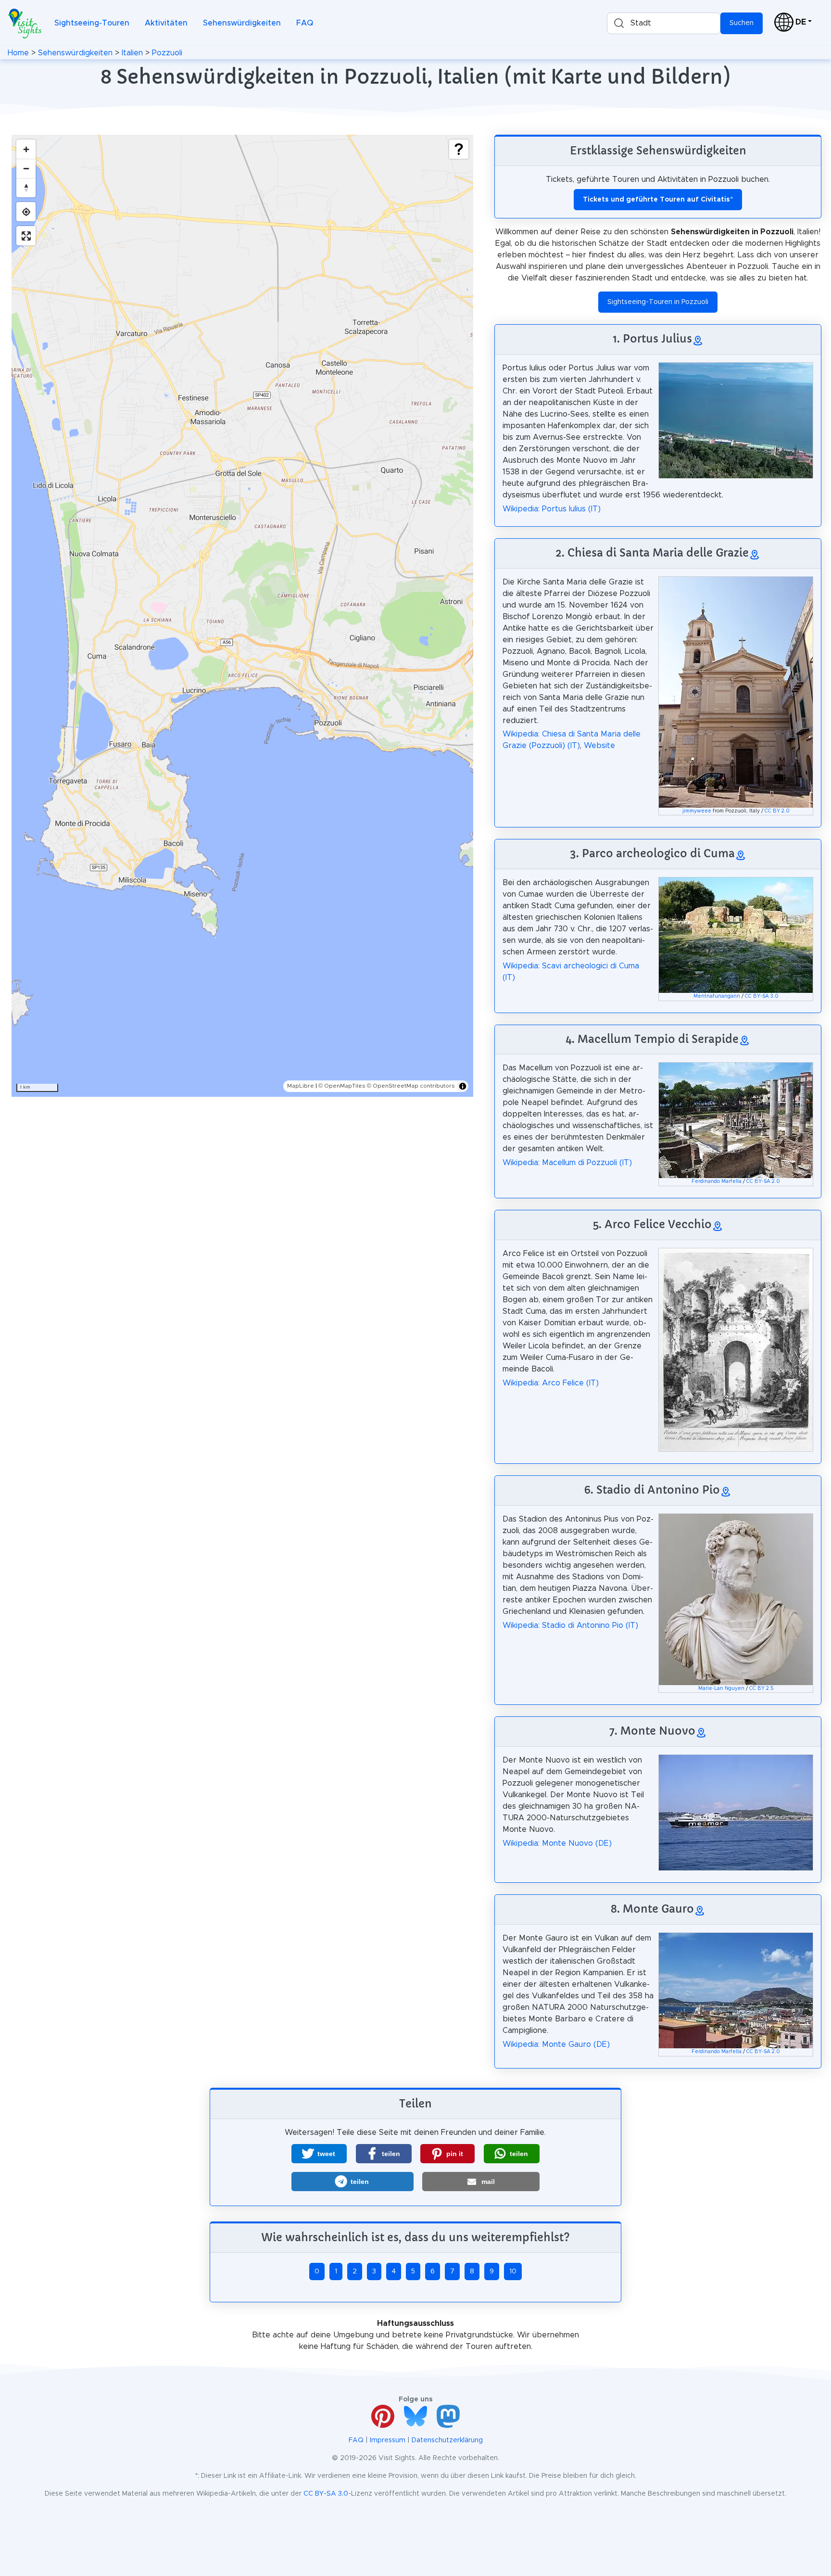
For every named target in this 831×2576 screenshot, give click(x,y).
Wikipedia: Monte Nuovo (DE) (557, 1843)
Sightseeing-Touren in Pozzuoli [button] (658, 302)
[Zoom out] (26, 168)
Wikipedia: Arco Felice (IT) (551, 1383)
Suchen (742, 23)
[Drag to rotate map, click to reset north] (26, 188)
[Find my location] (26, 212)
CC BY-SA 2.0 (763, 1181)
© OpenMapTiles (342, 1086)
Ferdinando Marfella (717, 1181)
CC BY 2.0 (777, 811)
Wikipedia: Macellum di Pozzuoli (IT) (567, 1163)
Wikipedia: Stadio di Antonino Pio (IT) (570, 1625)
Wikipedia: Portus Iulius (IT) (552, 509)
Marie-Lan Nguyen (721, 1688)
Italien (132, 53)
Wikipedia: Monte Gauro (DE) (556, 2044)
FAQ (305, 23)
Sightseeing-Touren (92, 23)
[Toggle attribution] (463, 1086)
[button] (319, 2154)
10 (513, 2271)
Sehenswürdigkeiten (242, 23)
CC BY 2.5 (762, 1688)
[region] (242, 616)
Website (599, 746)
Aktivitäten (166, 23)
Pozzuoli (167, 53)
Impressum (388, 2440)
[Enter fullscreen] (26, 236)
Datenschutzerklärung (447, 2440)
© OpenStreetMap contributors (411, 1086)
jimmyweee (697, 811)
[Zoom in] (26, 149)
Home (18, 53)
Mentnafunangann (717, 996)
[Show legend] (459, 149)
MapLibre (301, 1086)
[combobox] (664, 23)
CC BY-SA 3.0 (762, 996)
